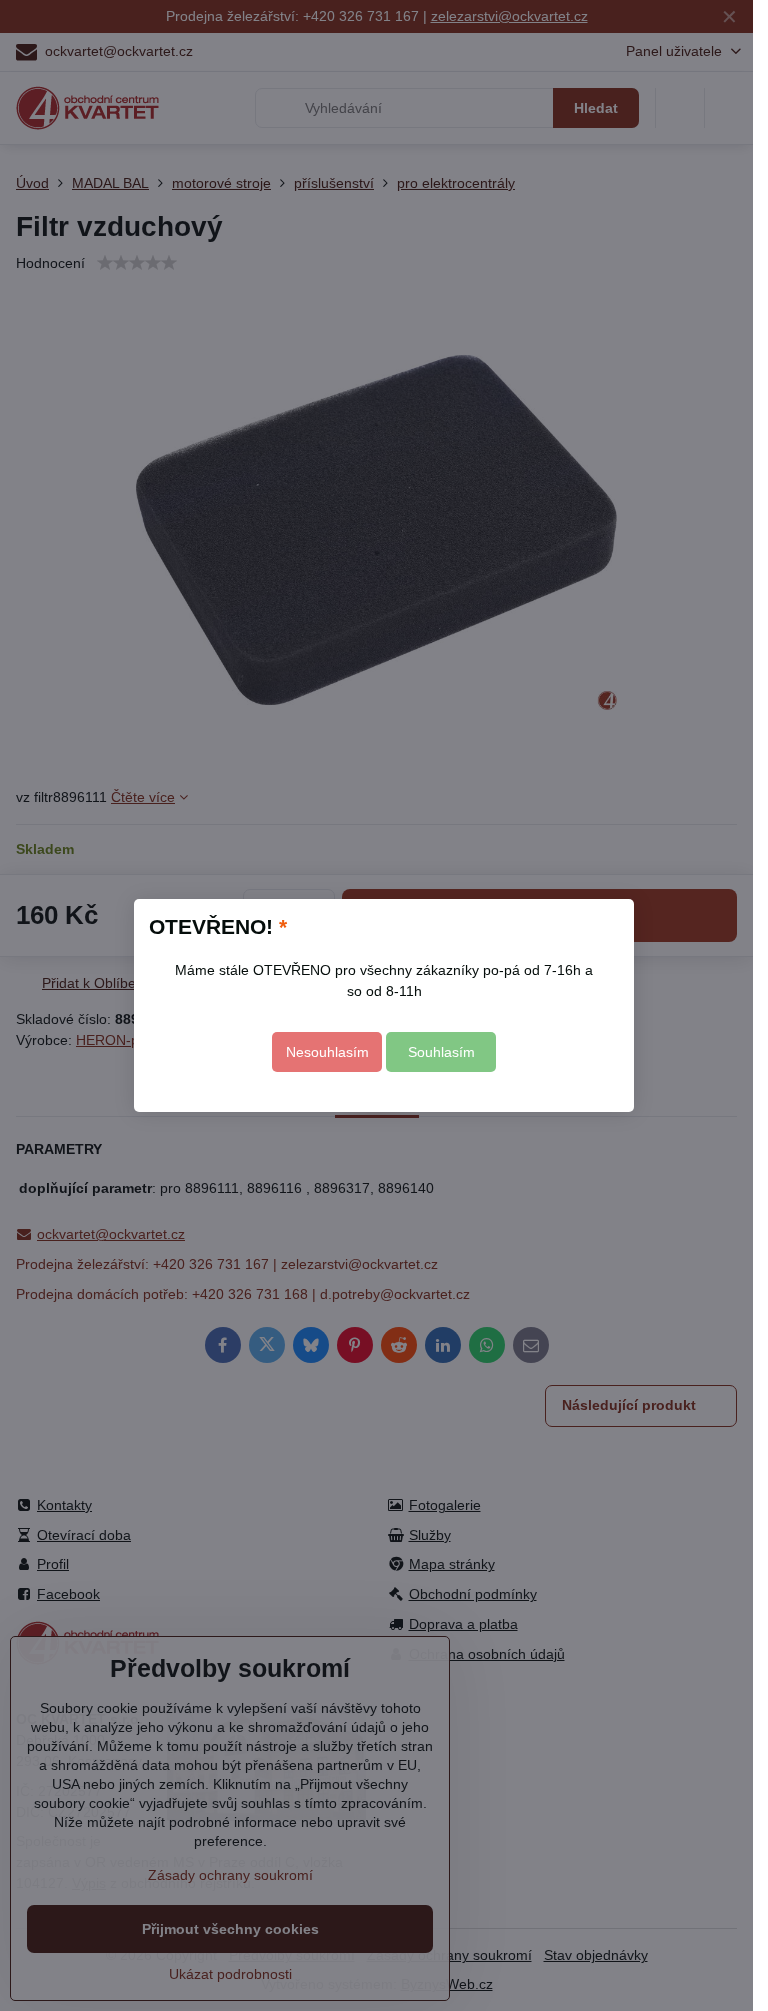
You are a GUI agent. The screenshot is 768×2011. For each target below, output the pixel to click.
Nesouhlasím (327, 1052)
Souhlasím (441, 1052)
